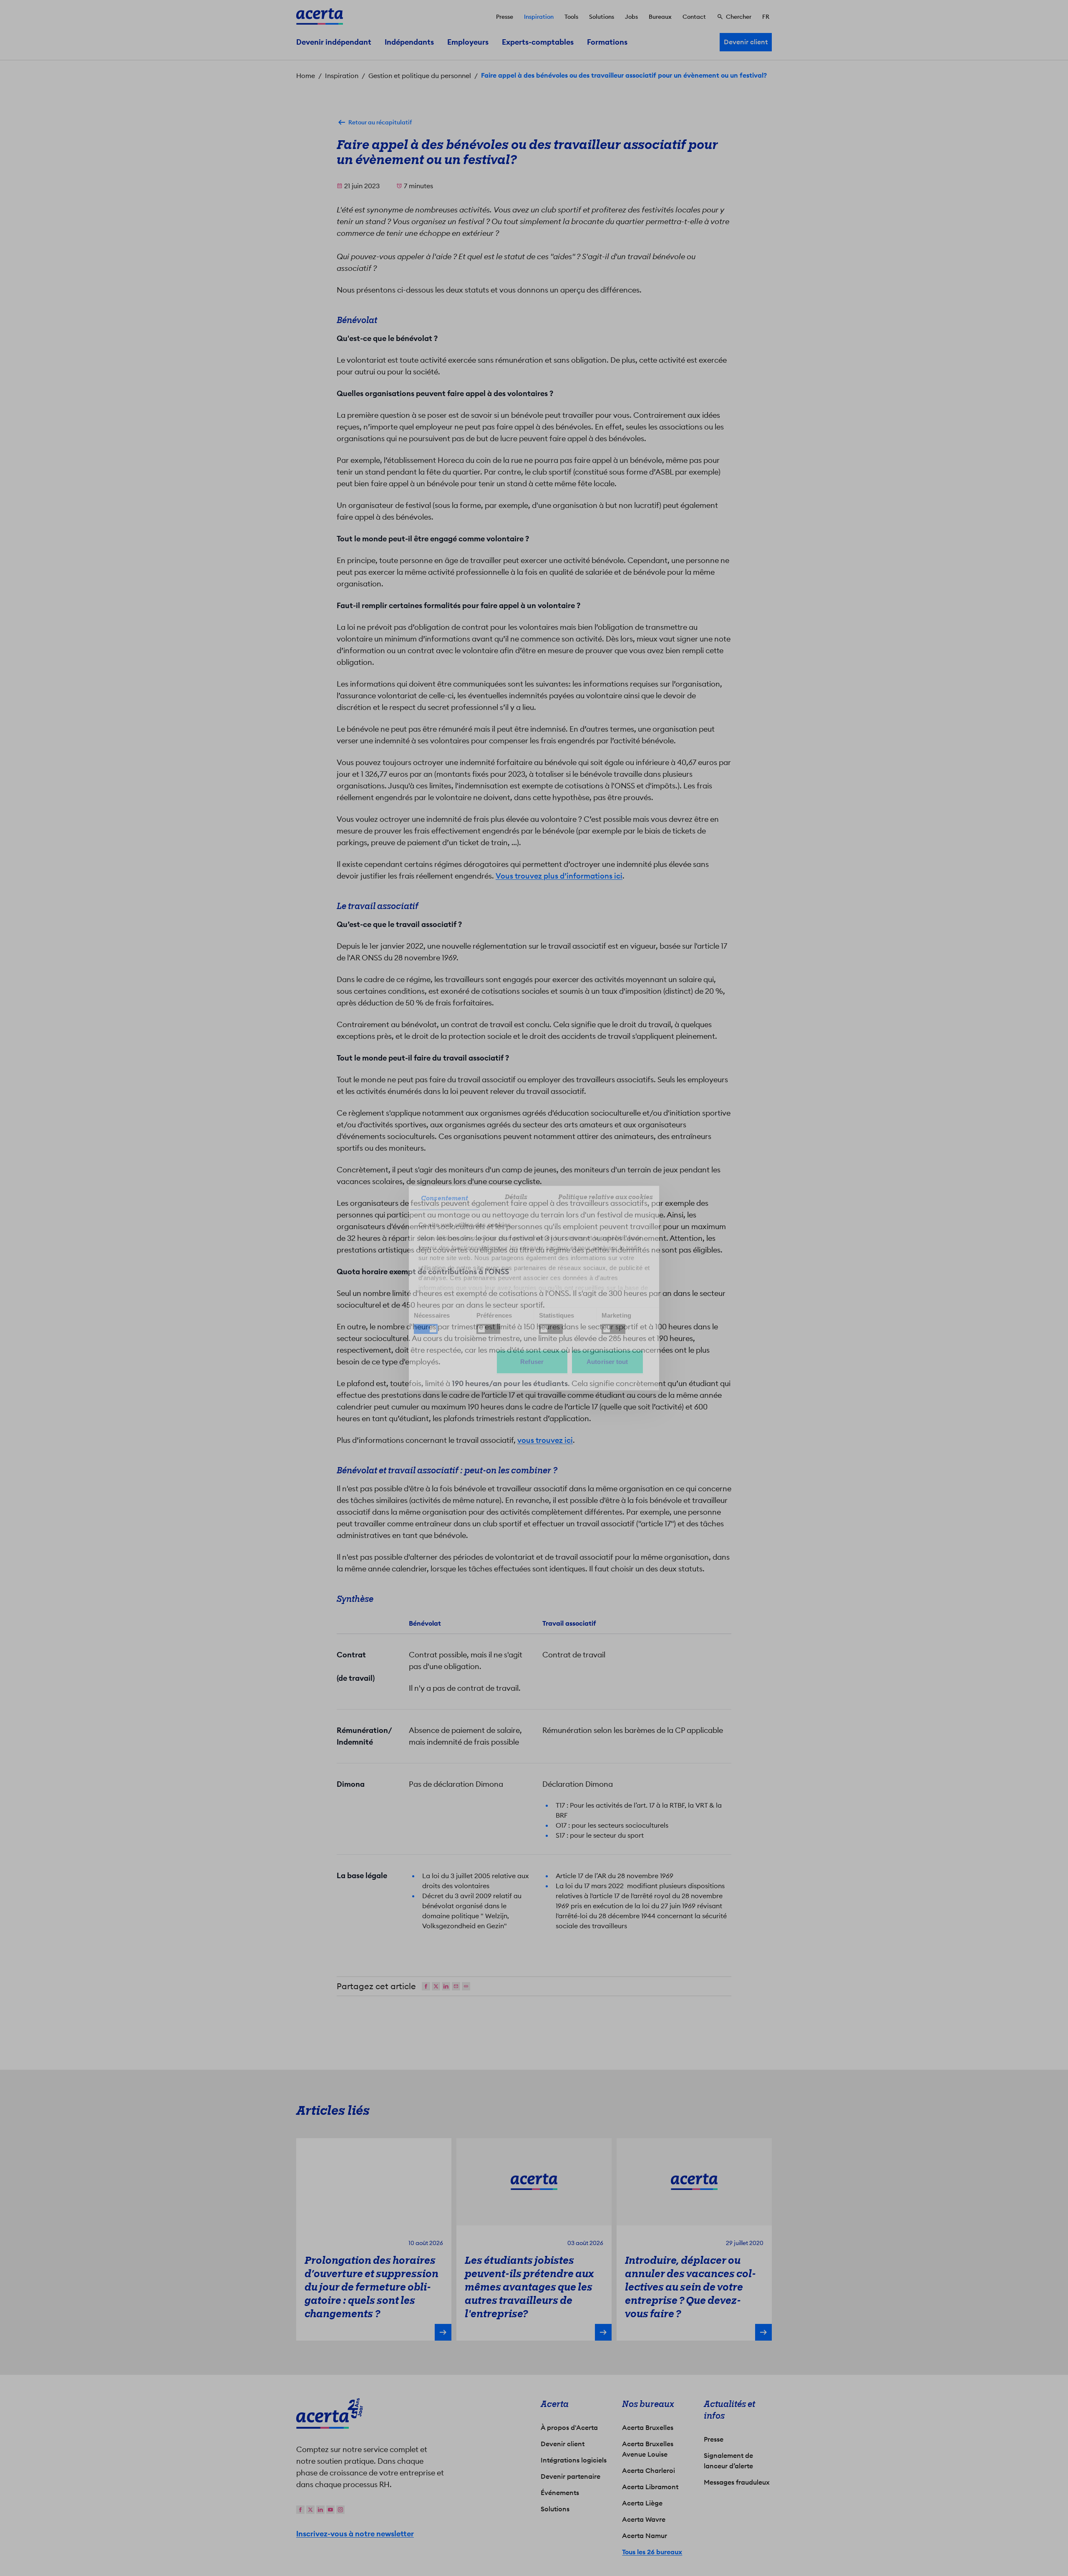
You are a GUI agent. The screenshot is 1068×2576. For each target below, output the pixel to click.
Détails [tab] (516, 1197)
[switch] (488, 1329)
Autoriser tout (607, 1362)
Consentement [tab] (445, 1198)
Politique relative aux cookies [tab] (606, 1197)
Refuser (532, 1362)
